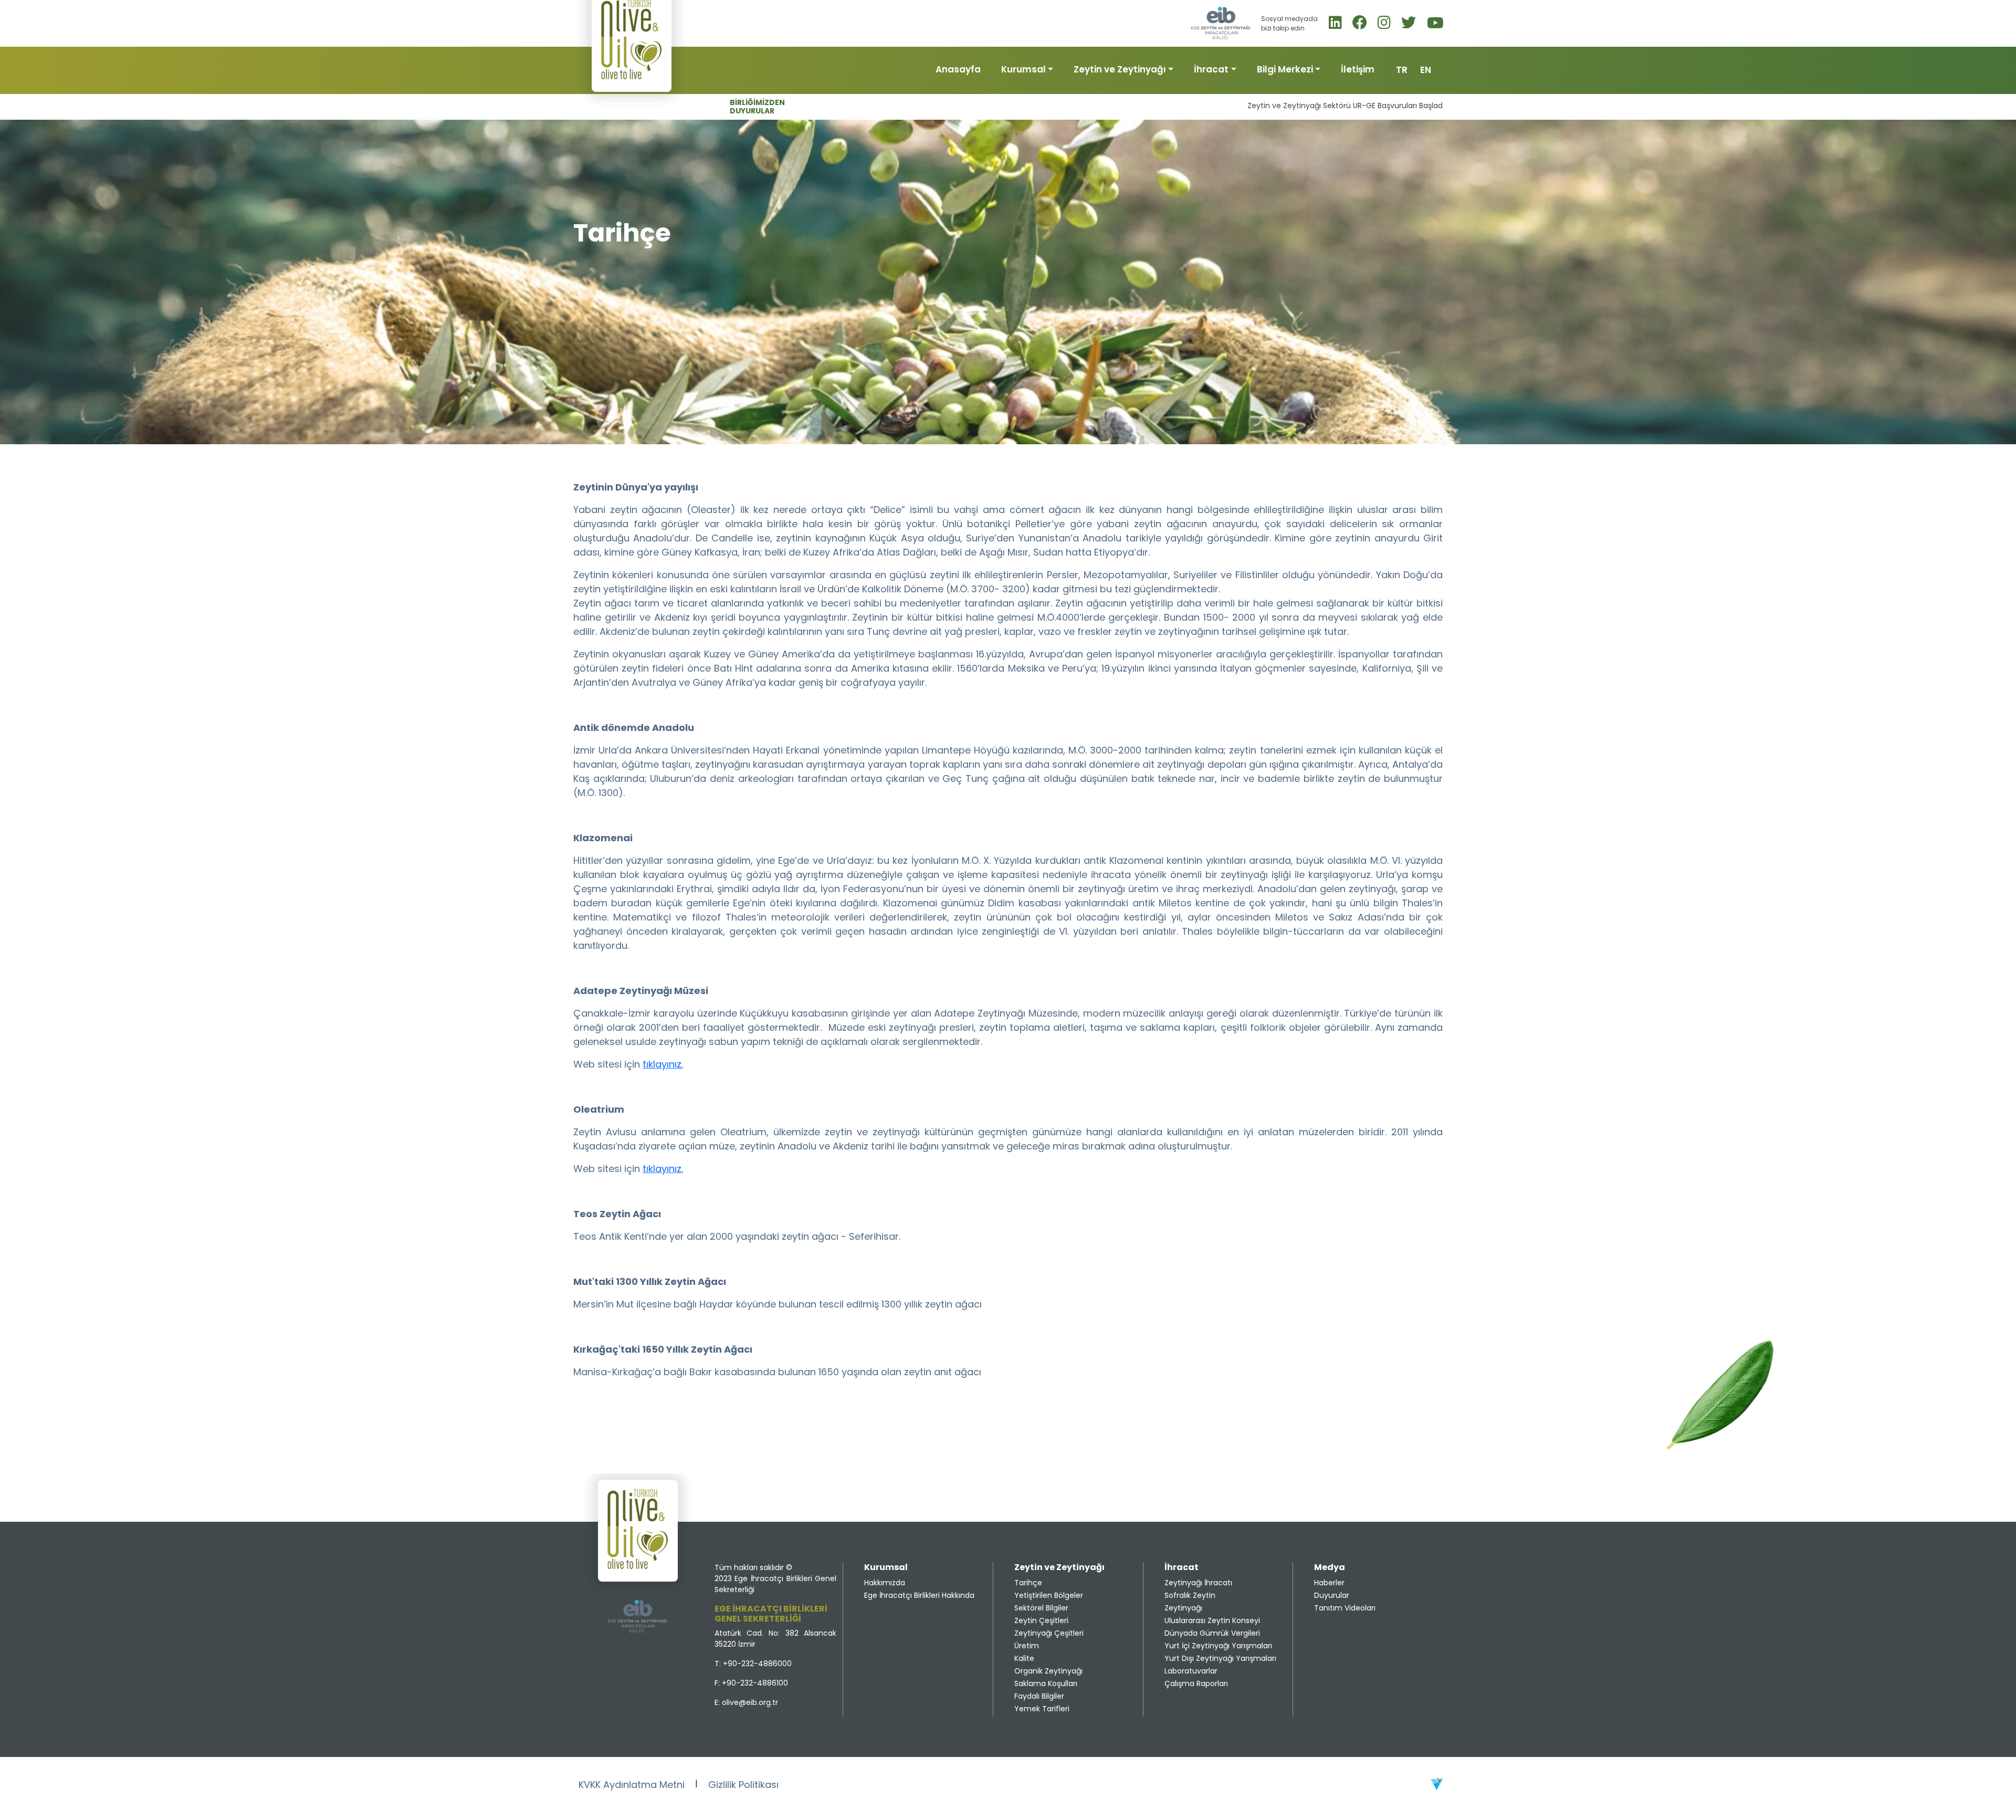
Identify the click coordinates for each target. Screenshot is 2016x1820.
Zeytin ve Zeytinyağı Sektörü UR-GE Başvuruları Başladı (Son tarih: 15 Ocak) (1286, 106)
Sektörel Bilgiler (1041, 1608)
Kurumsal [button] (1023, 69)
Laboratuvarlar (1191, 1671)
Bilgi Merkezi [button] (1285, 69)
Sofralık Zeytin (1190, 1595)
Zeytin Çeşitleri (1041, 1620)
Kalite (1024, 1658)
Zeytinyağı (1183, 1608)
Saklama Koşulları (1046, 1683)
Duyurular (1332, 1595)
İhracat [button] (1211, 69)
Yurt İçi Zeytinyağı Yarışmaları (1218, 1646)
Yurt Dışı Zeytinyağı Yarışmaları (1220, 1658)
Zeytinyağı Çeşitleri (1049, 1633)
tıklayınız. (663, 1064)
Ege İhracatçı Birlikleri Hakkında (919, 1595)
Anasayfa (958, 69)
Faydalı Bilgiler (1039, 1696)
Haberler (1329, 1583)
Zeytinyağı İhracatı (1198, 1583)
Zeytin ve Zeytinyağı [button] (1120, 69)
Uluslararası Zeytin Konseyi (1212, 1620)
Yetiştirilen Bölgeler (1049, 1595)
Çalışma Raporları (1196, 1683)
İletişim (1358, 69)
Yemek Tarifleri (1042, 1709)
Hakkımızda (885, 1583)
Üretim (1027, 1646)
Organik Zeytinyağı (1048, 1671)
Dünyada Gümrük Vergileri (1212, 1633)
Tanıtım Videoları (1345, 1608)
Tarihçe (1028, 1583)
